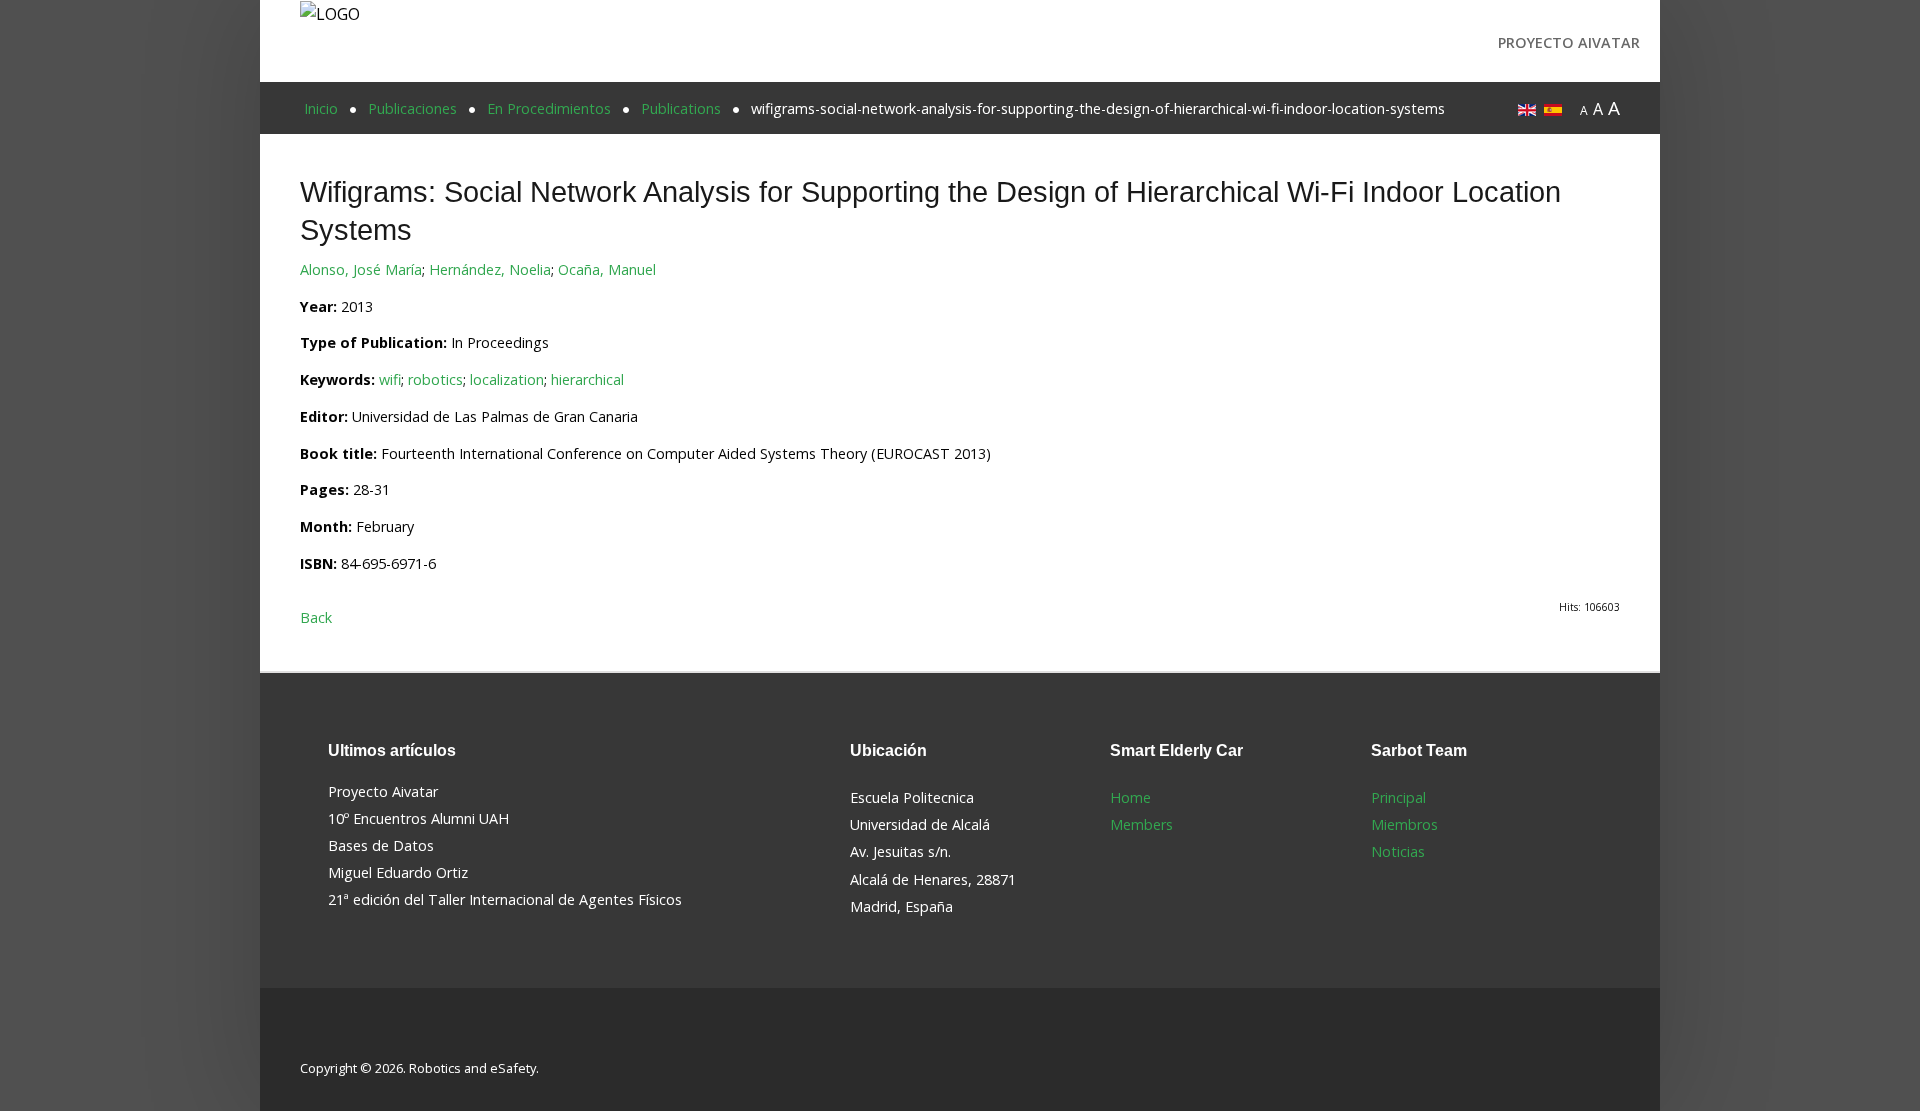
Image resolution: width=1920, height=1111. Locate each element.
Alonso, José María (361, 269)
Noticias (1398, 851)
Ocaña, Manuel (607, 269)
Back (316, 617)
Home (1130, 797)
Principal (1398, 797)
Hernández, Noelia (490, 269)
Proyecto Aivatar (1569, 42)
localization (507, 379)
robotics (435, 379)
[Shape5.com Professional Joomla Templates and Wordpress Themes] (342, 1036)
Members (1141, 824)
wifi (390, 379)
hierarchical (587, 379)
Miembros (1404, 824)
